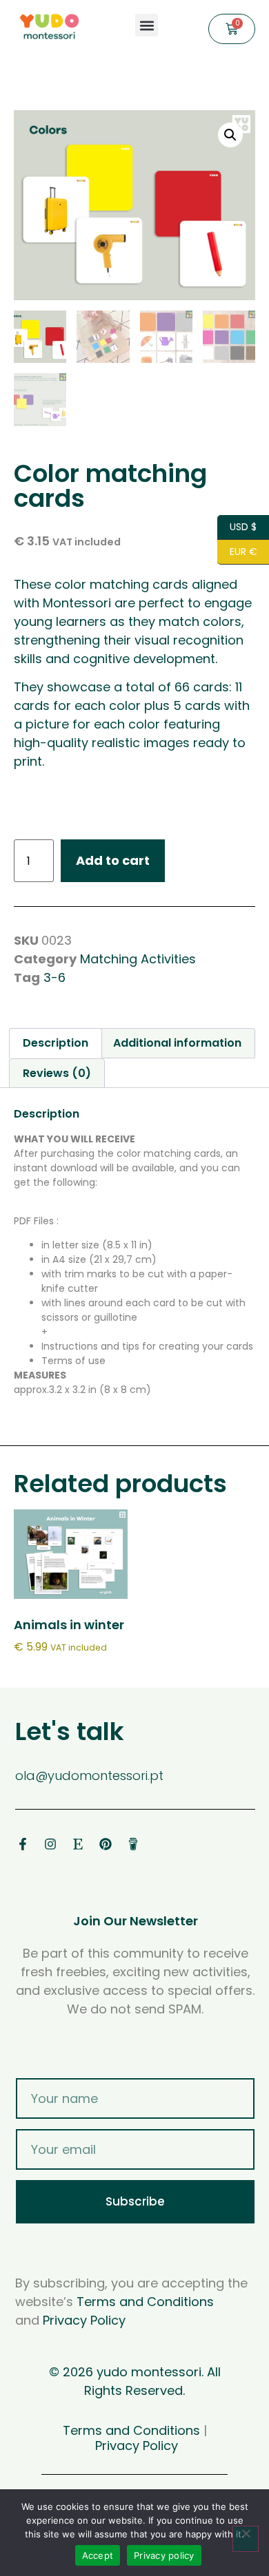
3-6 (54, 977)
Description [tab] (56, 1043)
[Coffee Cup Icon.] (133, 1844)
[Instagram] (50, 1844)
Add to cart (113, 860)
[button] (147, 25)
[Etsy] (78, 1844)
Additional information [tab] (177, 1043)
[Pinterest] (106, 1844)
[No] (246, 2539)
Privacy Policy (84, 2320)
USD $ (237, 526)
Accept (98, 2555)
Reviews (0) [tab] (57, 1073)
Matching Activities (138, 959)
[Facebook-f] (23, 1844)
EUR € (237, 551)
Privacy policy (164, 2555)
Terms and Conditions (145, 2302)
